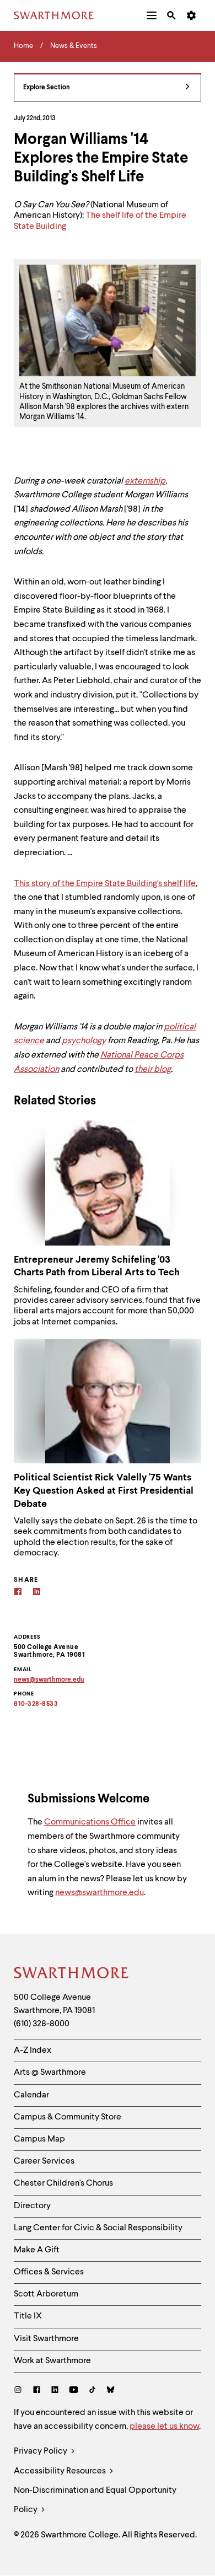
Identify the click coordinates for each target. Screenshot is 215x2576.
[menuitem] (152, 15)
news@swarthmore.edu (100, 1893)
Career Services (44, 2161)
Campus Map (39, 2139)
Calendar (31, 2095)
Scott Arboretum (46, 2294)
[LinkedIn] (55, 2391)
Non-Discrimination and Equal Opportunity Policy (95, 2500)
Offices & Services (49, 2272)
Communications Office (90, 1822)
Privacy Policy (41, 2451)
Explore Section (47, 88)
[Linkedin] (37, 1593)
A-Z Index (33, 2051)
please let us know (164, 2427)
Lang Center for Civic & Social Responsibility (98, 2228)
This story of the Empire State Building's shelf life (105, 884)
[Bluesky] (111, 2391)
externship (145, 481)
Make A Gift (37, 2250)
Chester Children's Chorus (63, 2183)
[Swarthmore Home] (72, 1974)
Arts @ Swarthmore (50, 2073)
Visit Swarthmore (46, 2339)
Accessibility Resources (61, 2471)
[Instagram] (20, 2391)
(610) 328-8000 (42, 2024)
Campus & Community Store (68, 2117)
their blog (153, 1070)
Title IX (28, 2316)
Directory (32, 2206)
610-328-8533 (36, 1704)
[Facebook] (18, 1593)
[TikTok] (92, 2391)
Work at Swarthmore (52, 2361)
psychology (84, 1041)
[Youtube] (74, 2391)
